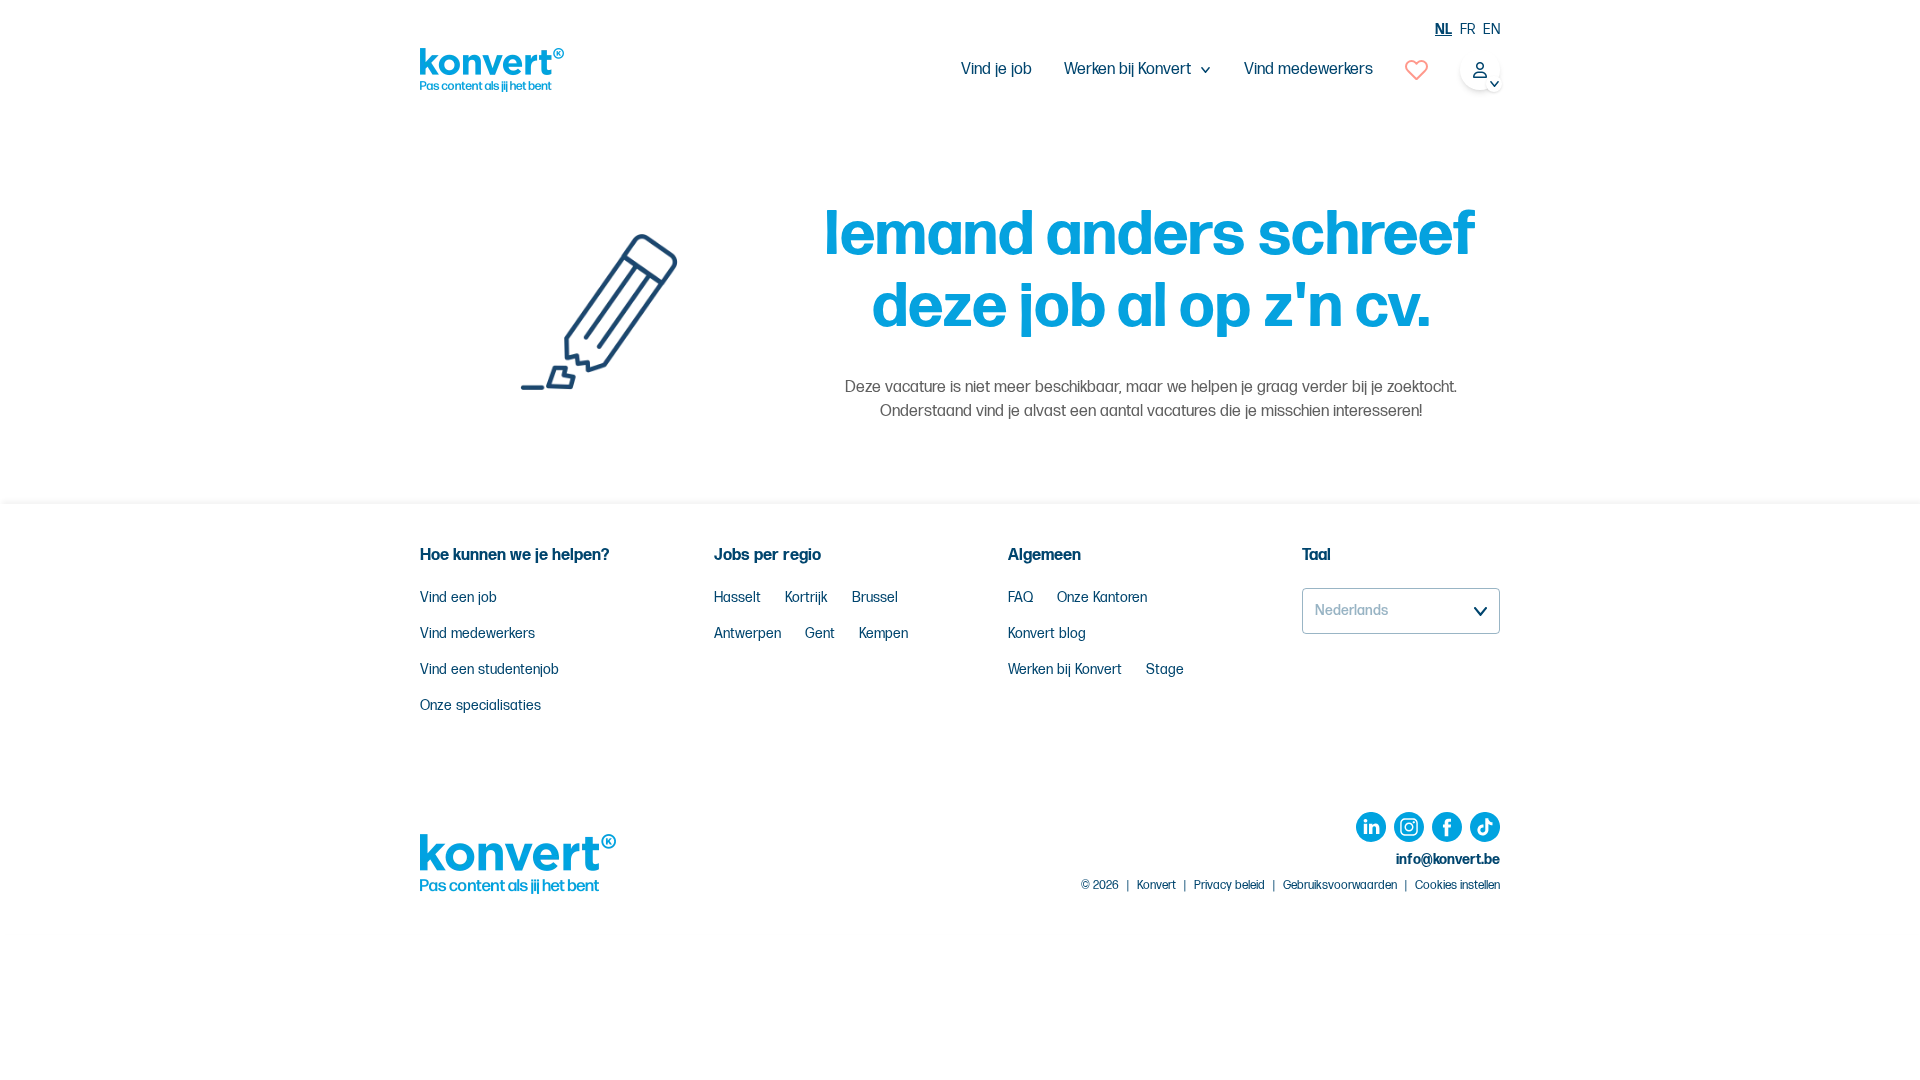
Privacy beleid (1229, 885)
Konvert (1156, 885)
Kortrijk (806, 597)
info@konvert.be (1448, 859)
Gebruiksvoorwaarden (1340, 885)
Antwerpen (747, 633)
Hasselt (737, 597)
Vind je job (996, 69)
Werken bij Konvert (1065, 669)
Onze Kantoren (1102, 597)
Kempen (883, 633)
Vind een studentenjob (489, 669)
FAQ (1020, 597)
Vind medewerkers (1308, 69)
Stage (1165, 669)
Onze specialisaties (480, 705)
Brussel (875, 597)
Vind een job (458, 597)
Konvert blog (1047, 633)
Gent (820, 633)
